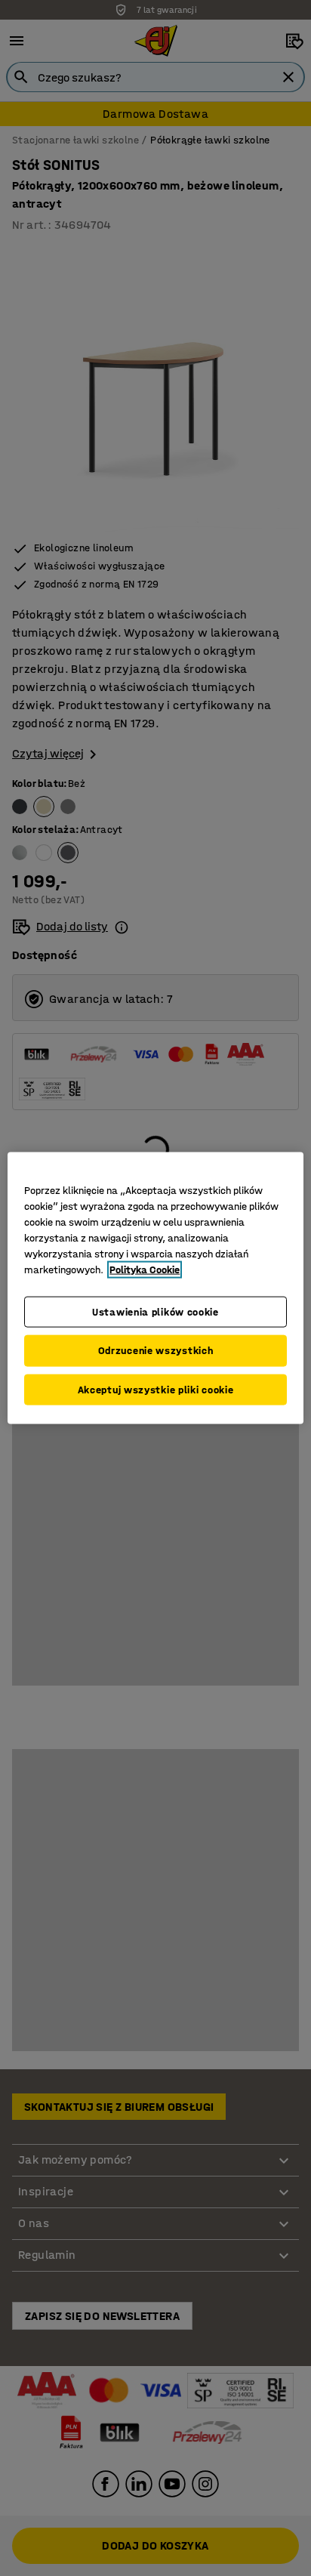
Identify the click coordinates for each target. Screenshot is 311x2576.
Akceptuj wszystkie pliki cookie (156, 1389)
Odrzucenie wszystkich (156, 1351)
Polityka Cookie (145, 1269)
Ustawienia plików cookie (155, 1311)
